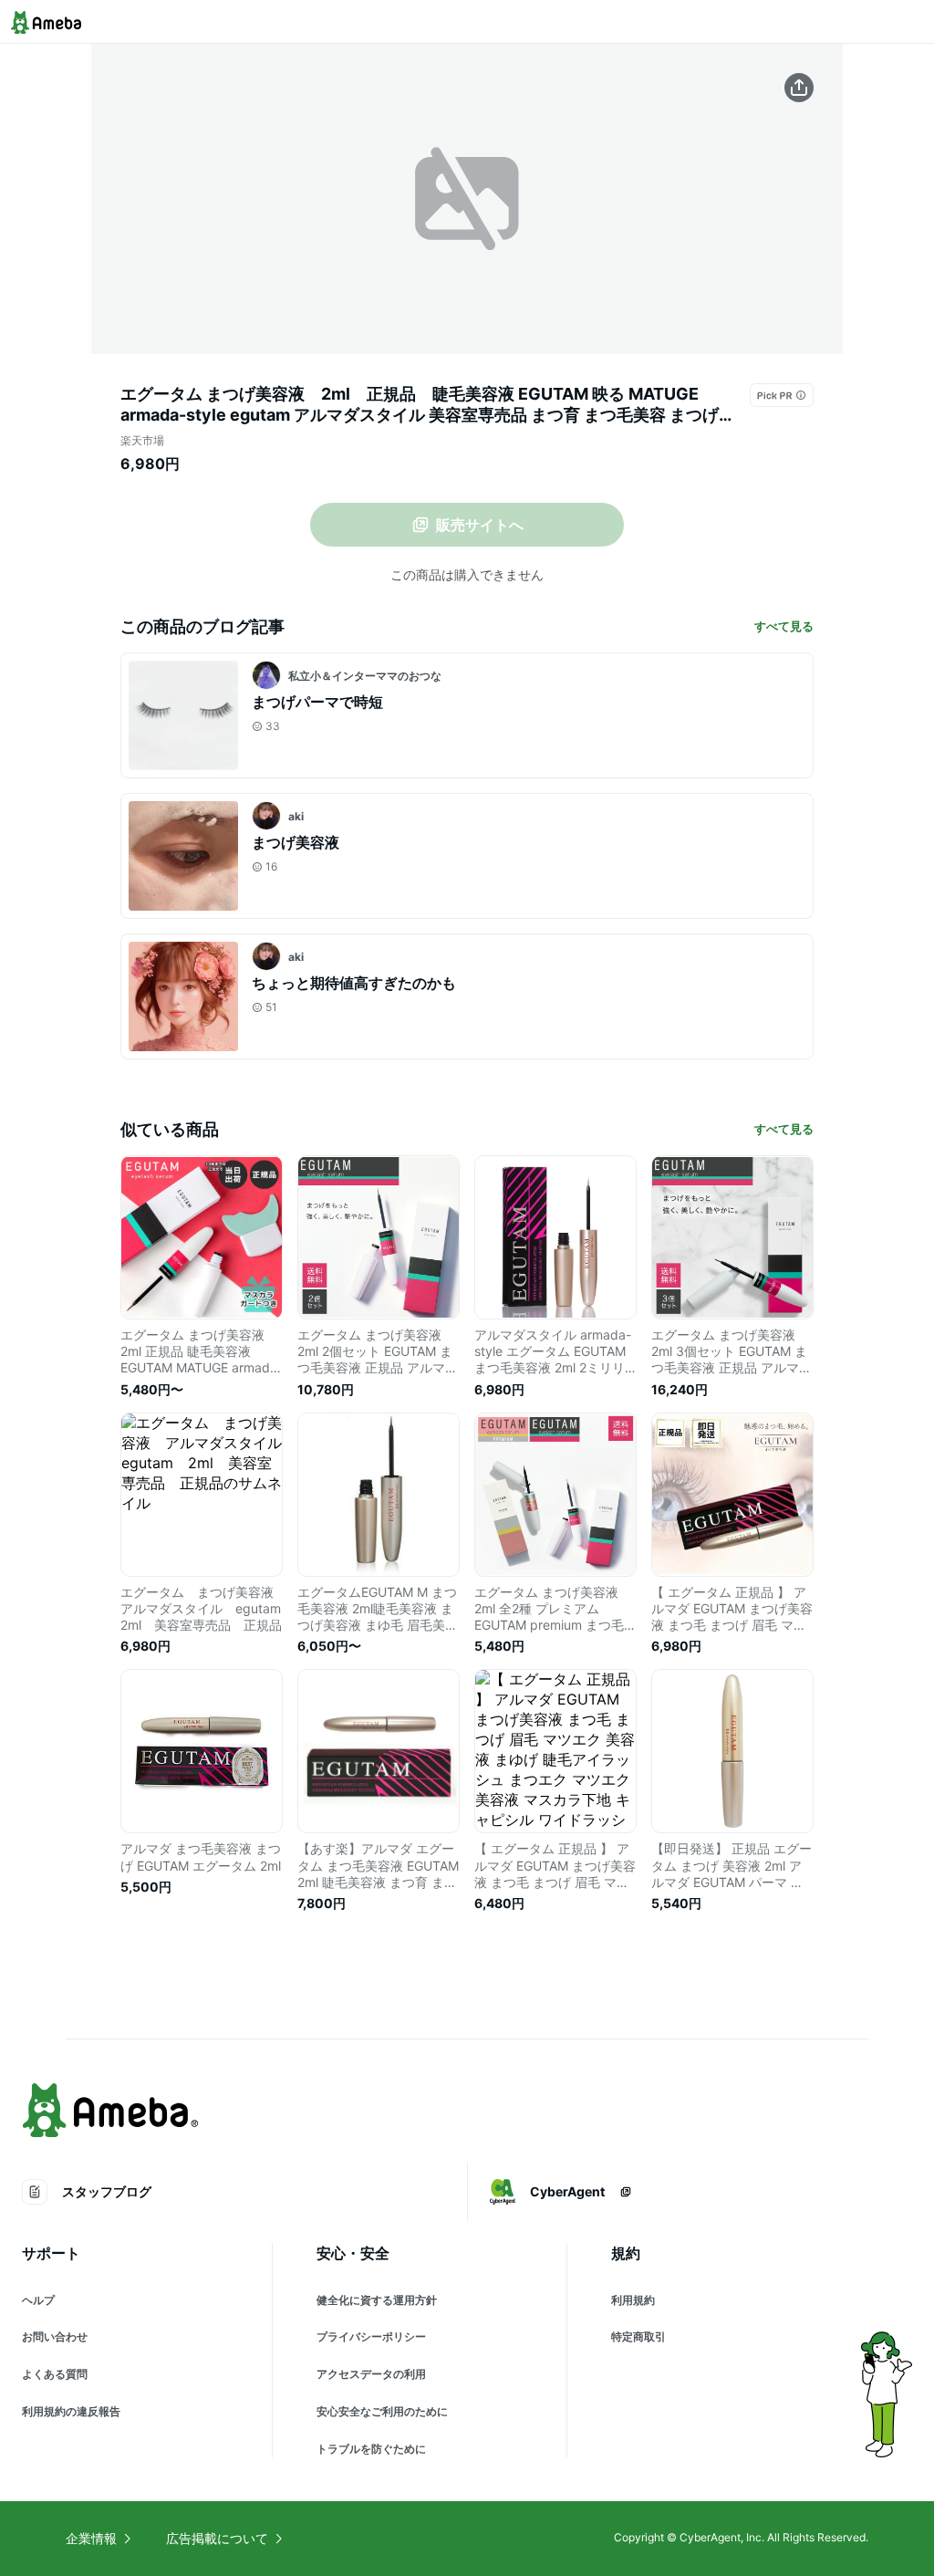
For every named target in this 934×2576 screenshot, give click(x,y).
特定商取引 (638, 2336)
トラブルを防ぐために (371, 2449)
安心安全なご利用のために (382, 2411)
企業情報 (91, 2538)
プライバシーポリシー (371, 2336)
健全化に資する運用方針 (377, 2300)
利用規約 (633, 2300)
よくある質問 (55, 2374)
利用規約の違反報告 (71, 2411)
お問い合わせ (55, 2336)
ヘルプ (38, 2300)
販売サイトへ (480, 525)
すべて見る (784, 626)
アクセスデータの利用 (371, 2374)
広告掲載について (217, 2538)
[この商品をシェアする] (799, 88)
